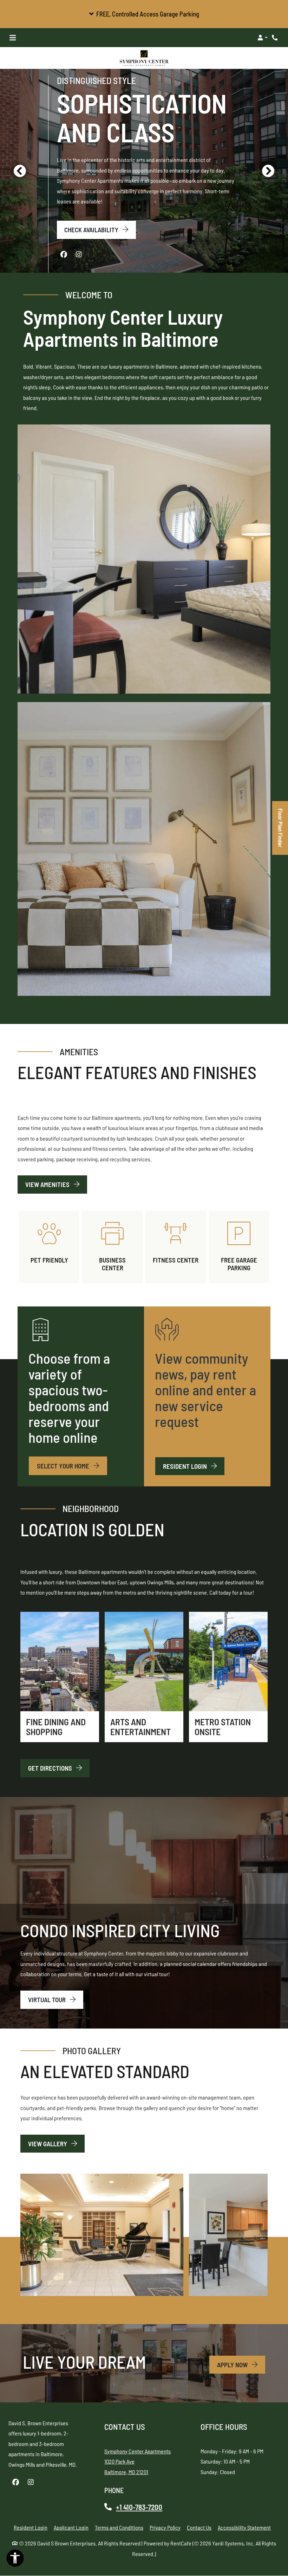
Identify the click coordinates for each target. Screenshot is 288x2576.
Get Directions (51, 1768)
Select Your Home (64, 1465)
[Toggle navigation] (13, 38)
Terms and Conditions (119, 2527)
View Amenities (48, 1184)
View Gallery (48, 2143)
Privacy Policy (165, 2527)
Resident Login (194, 1466)
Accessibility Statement (244, 2527)
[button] (144, 14)
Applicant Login (71, 2527)
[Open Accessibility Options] (15, 2560)
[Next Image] (268, 170)
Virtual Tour (48, 1999)
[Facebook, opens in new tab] (64, 254)
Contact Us (199, 2527)
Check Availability (92, 229)
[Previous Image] (20, 170)
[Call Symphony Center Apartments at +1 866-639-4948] (275, 38)
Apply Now (241, 2364)
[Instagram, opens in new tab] (79, 254)
